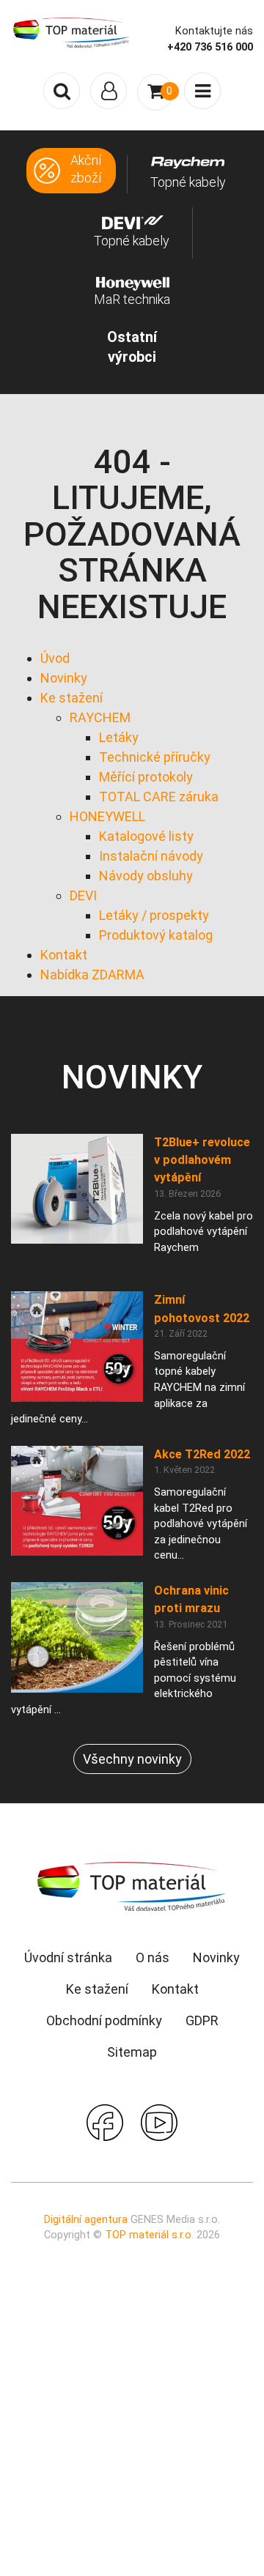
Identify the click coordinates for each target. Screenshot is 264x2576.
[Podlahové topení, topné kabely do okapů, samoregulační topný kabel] (71, 31)
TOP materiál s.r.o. (149, 2235)
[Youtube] (159, 2121)
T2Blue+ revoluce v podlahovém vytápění (202, 1160)
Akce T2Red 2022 (202, 1454)
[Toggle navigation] (109, 91)
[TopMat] (132, 1886)
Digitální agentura (86, 2220)
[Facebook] (105, 2121)
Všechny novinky (132, 1759)
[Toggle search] (62, 91)
